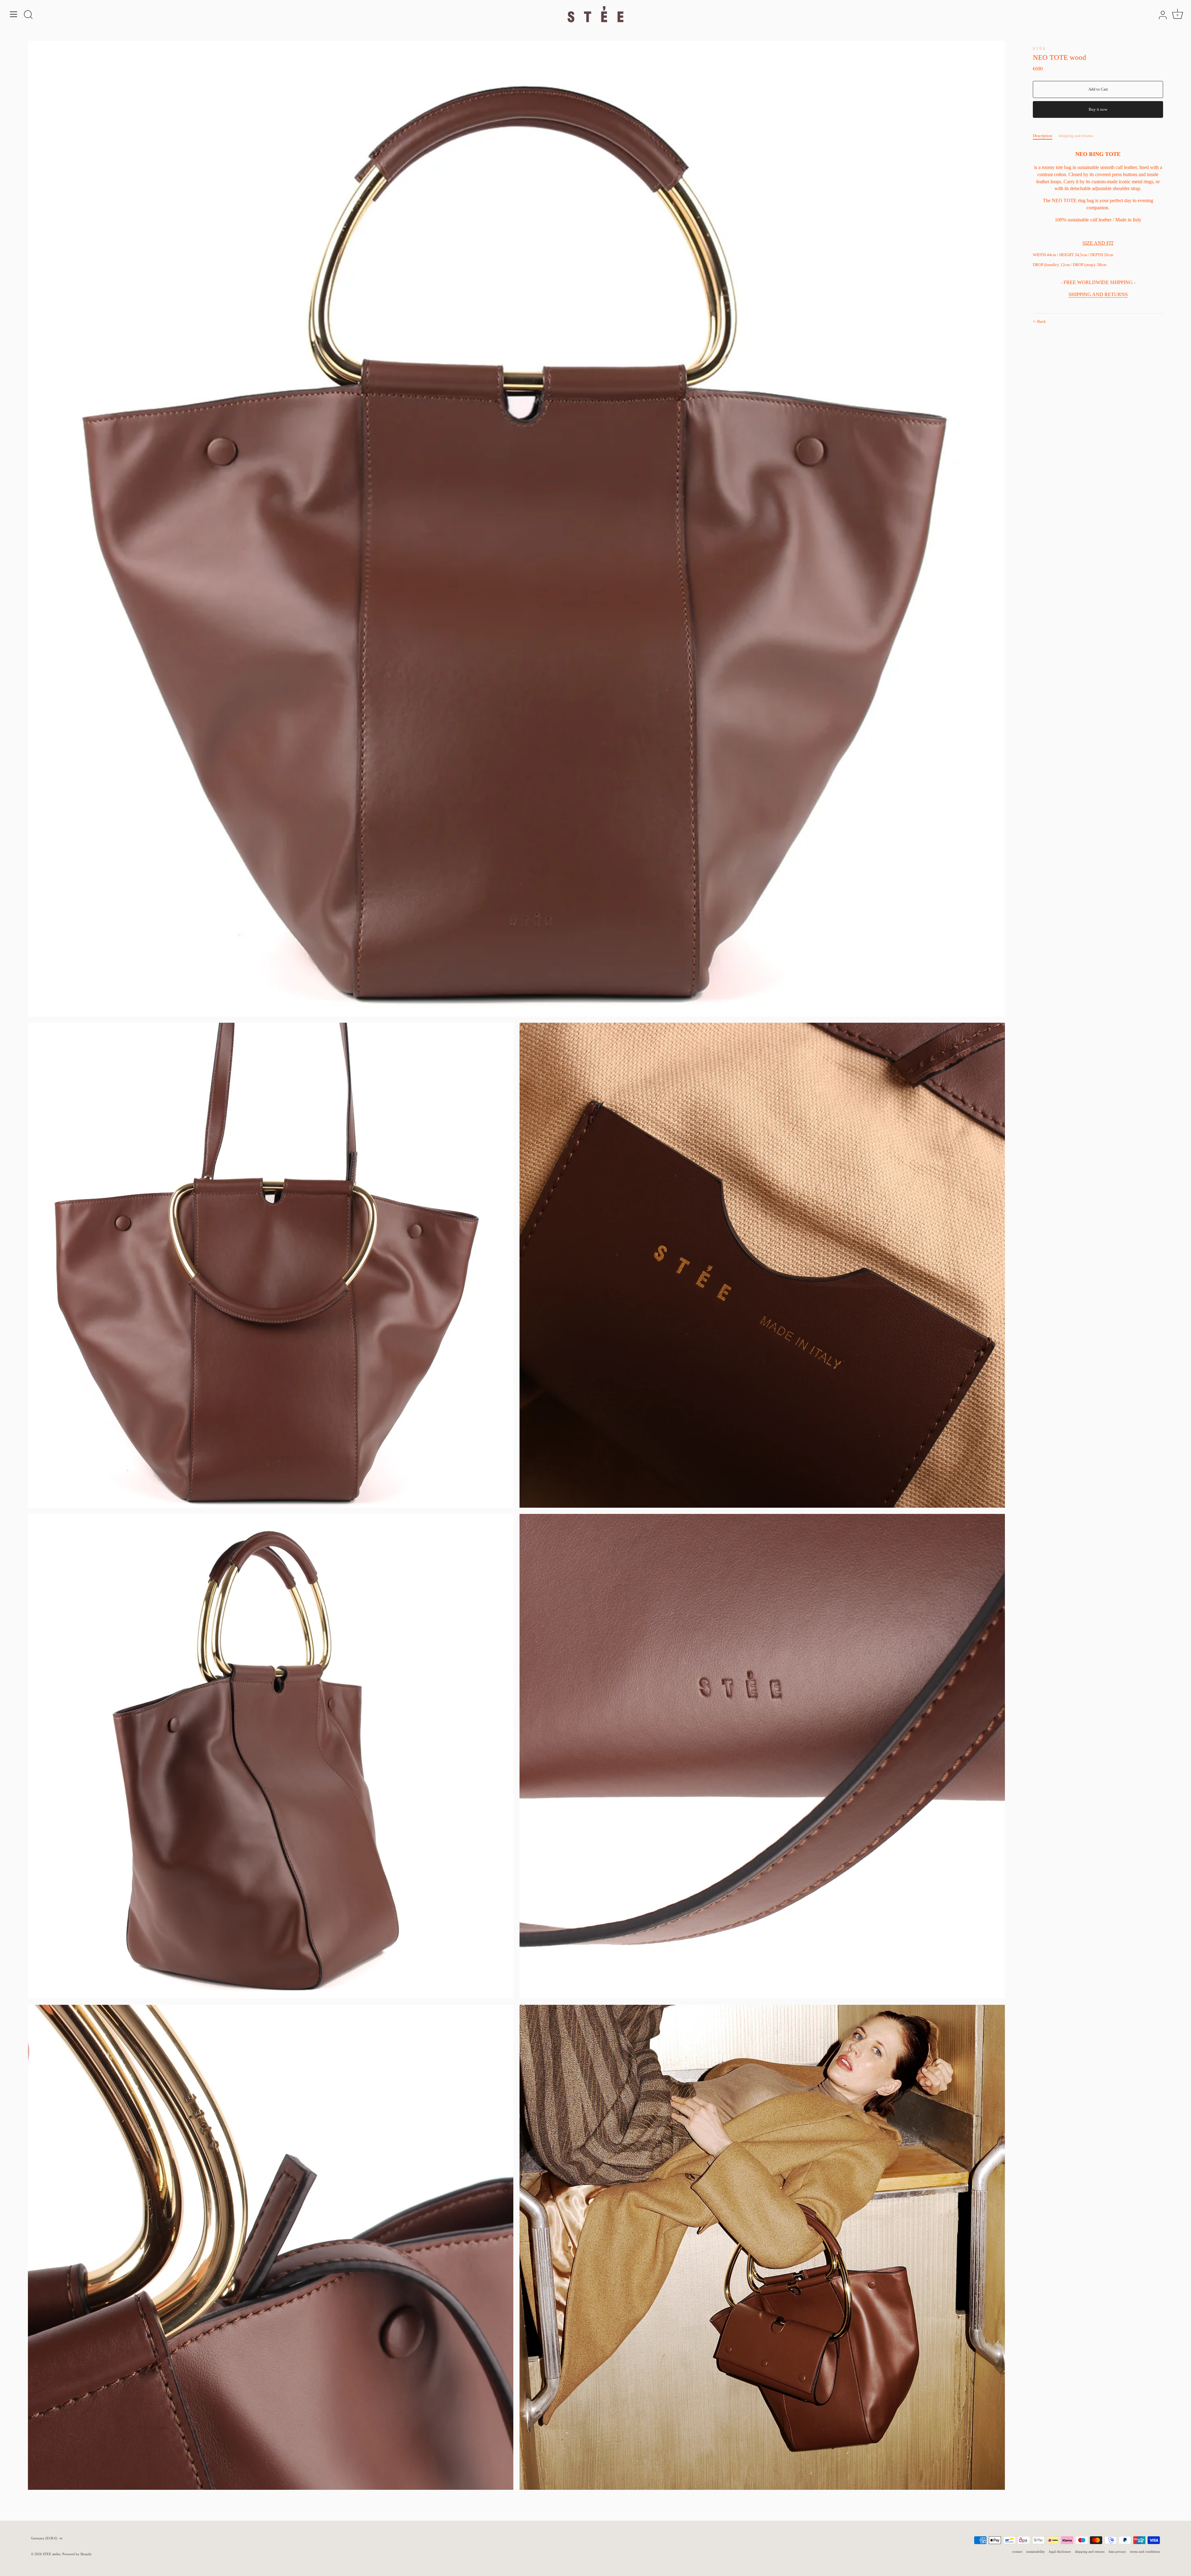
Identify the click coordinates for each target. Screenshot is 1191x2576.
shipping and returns (1076, 136)
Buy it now (1098, 109)
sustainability (1036, 2552)
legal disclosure (1060, 2552)
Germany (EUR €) (44, 2538)
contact (1017, 2552)
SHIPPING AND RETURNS (1098, 295)
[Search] (28, 15)
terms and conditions (1145, 2552)
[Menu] (14, 14)
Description (1043, 136)
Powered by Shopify (77, 2554)
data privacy (1117, 2552)
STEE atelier (52, 2554)
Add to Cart (1098, 89)
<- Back (1039, 321)
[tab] (1046, 136)
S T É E (1039, 49)
